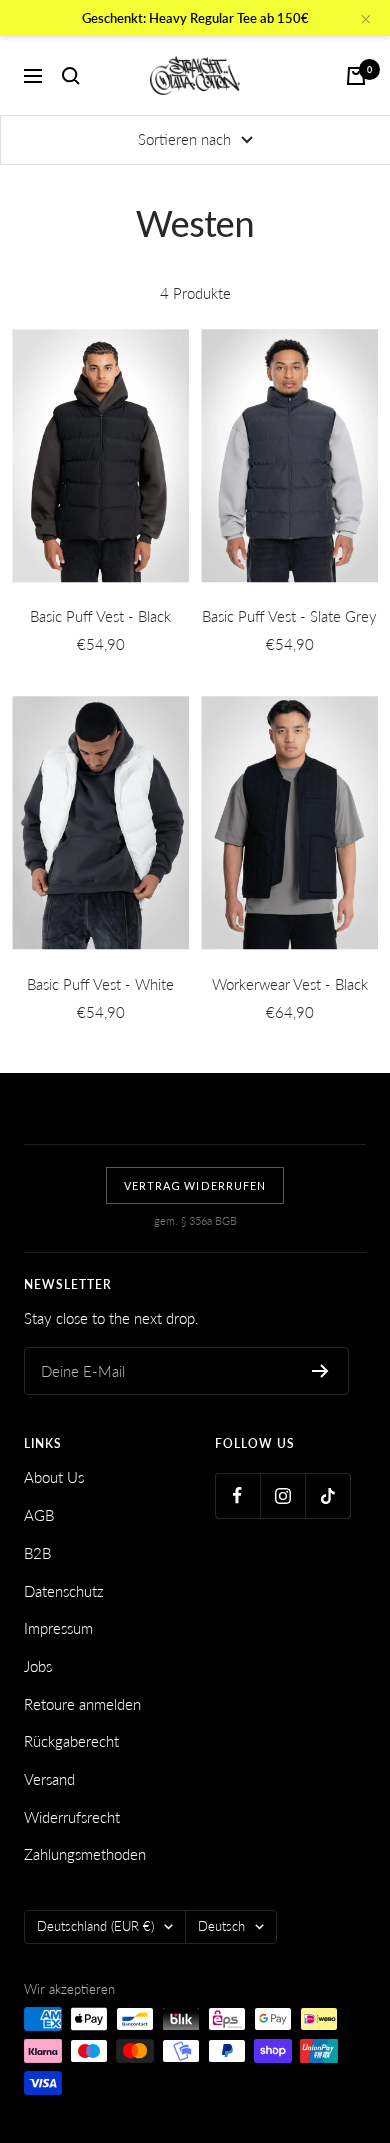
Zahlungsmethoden (85, 1854)
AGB (39, 1515)
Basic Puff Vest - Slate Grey (289, 616)
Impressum (58, 1628)
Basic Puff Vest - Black (100, 616)
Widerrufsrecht (72, 1817)
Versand (49, 1779)
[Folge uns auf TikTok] (327, 1495)
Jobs (38, 1666)
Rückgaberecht (71, 1741)
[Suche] (71, 76)
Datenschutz (64, 1591)
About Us (54, 1477)
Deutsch (221, 1926)
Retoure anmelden (82, 1704)
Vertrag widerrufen (195, 1185)
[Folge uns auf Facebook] (237, 1495)
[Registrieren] (320, 1371)
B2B (37, 1553)
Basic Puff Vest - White (100, 984)
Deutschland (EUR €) (95, 1926)
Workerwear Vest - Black (290, 984)
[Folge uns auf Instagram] (282, 1495)
